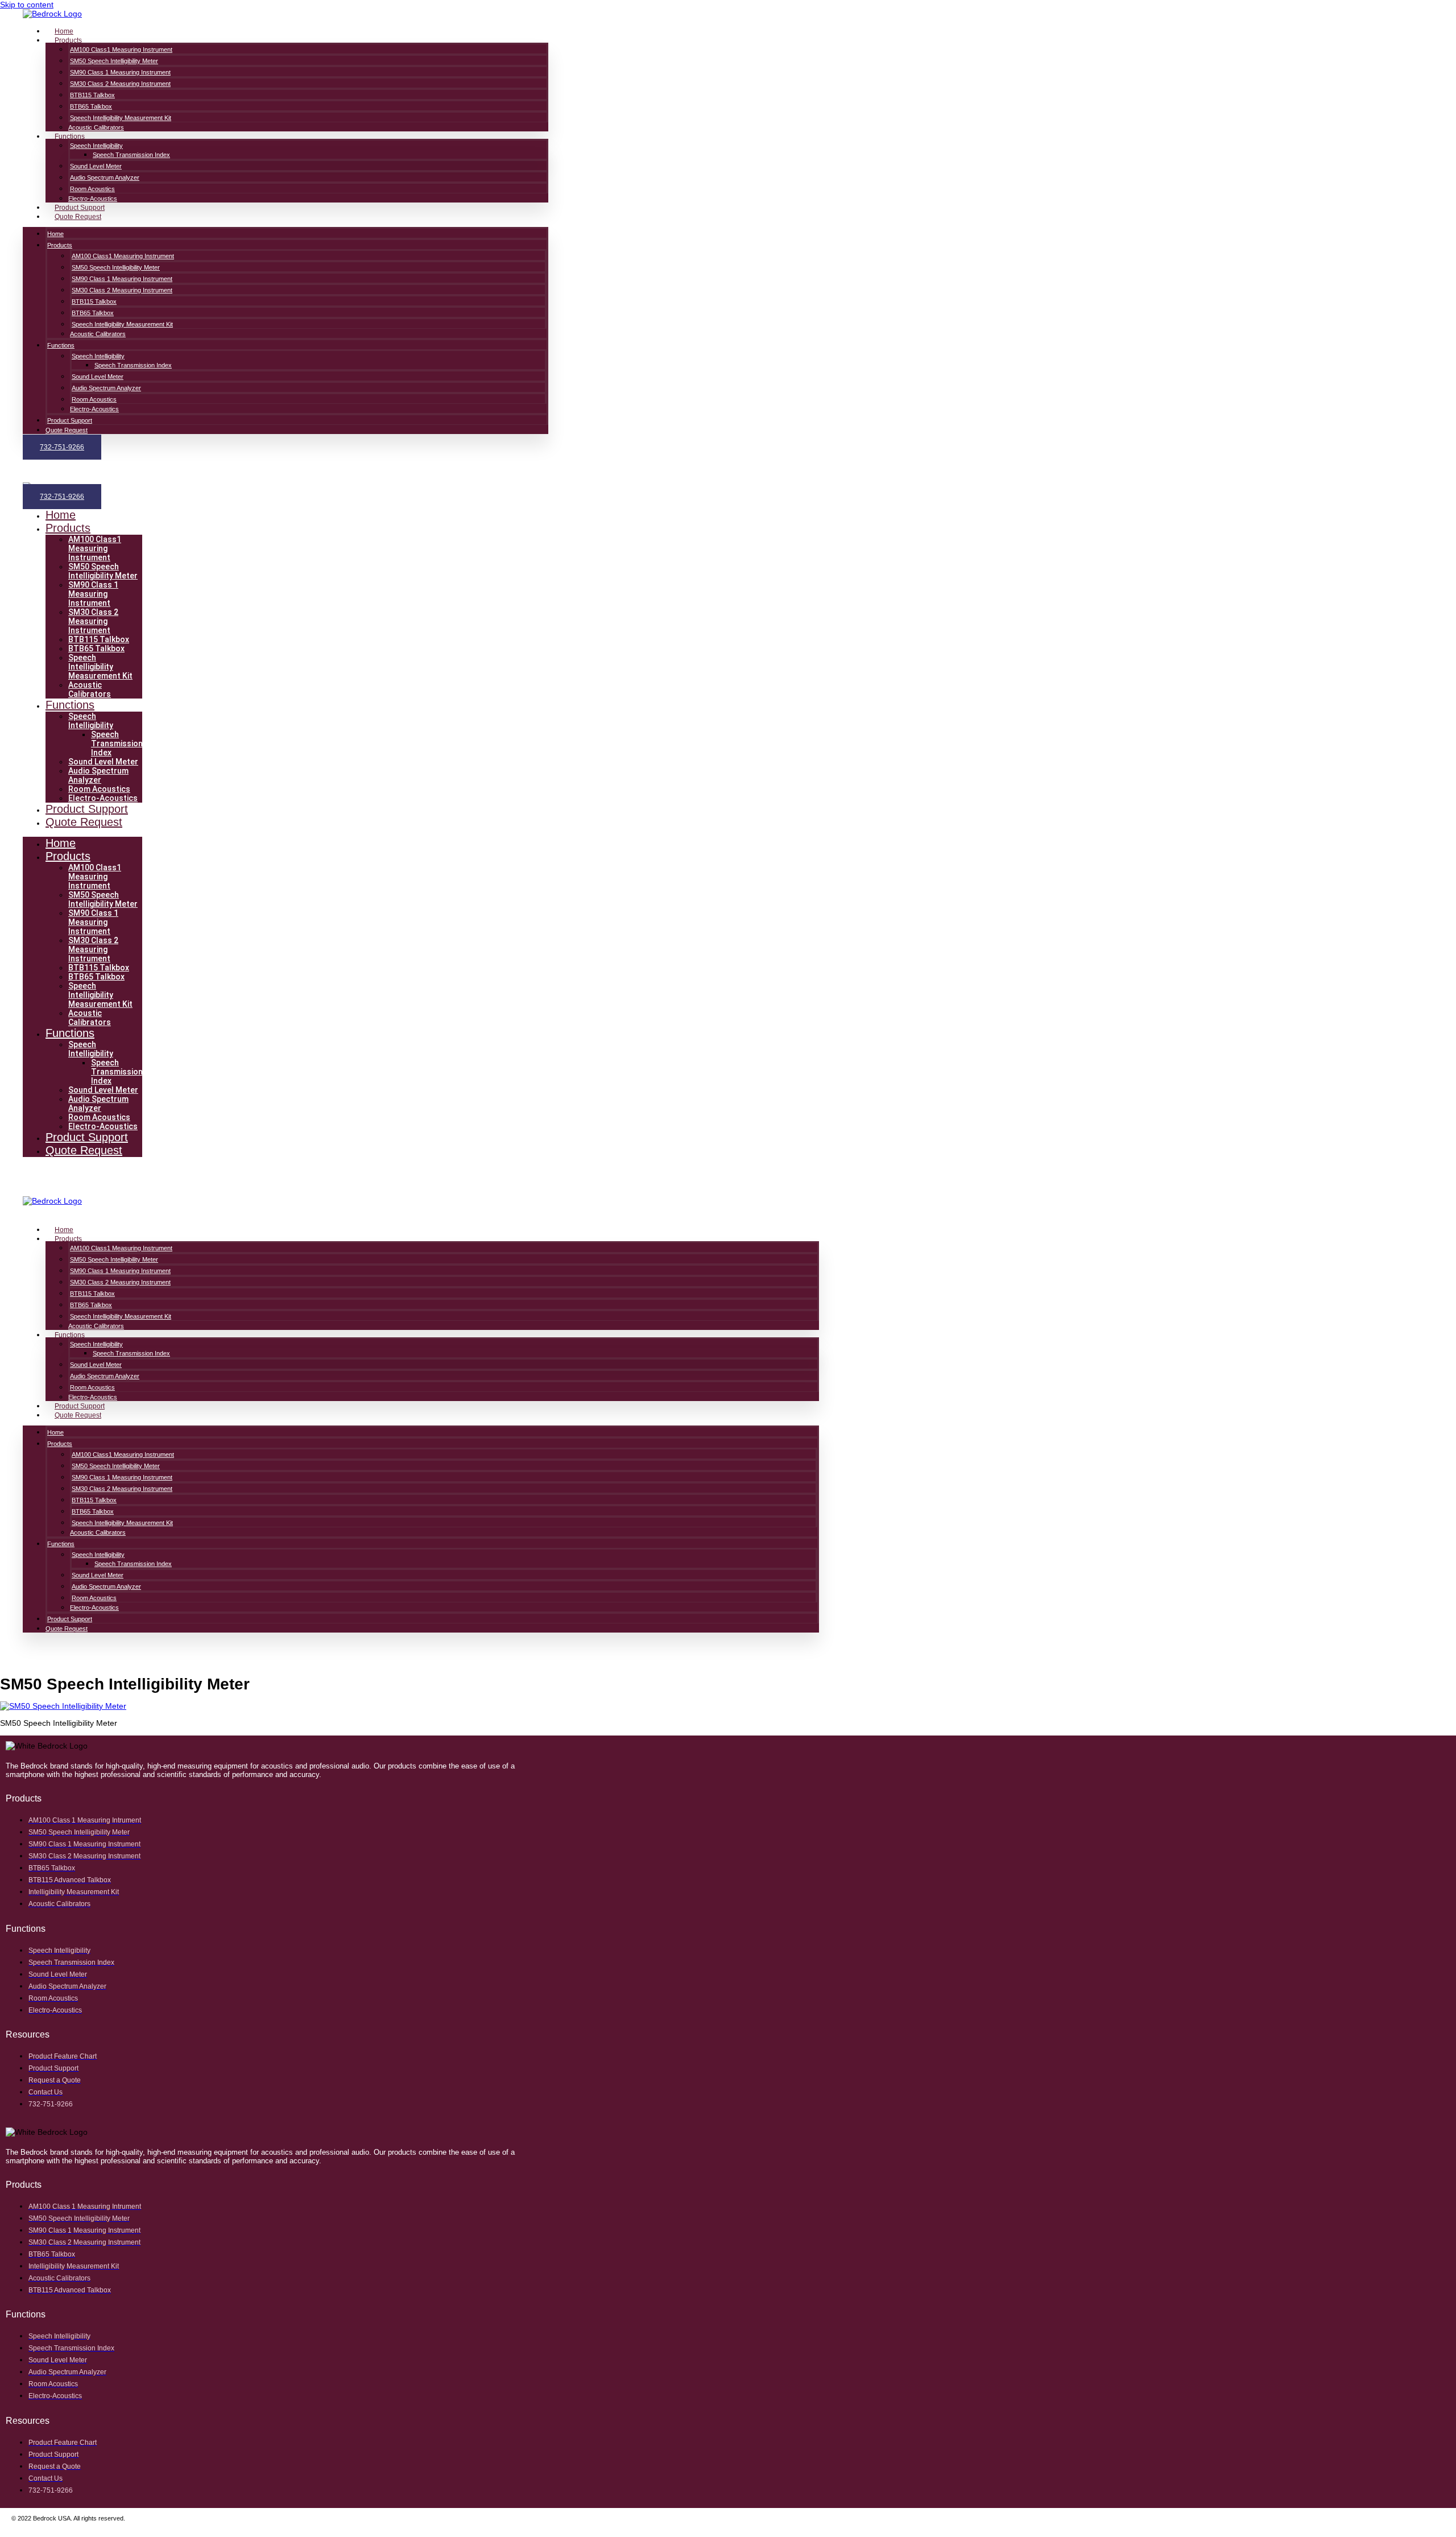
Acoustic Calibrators (96, 127)
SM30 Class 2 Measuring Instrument (120, 84)
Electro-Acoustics (93, 199)
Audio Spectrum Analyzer (105, 177)
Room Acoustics (92, 189)
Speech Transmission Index (131, 155)
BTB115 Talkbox (92, 95)
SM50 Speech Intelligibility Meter (114, 61)
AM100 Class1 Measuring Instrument (121, 49)
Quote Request (78, 217)
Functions (70, 137)
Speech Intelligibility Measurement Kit (121, 118)
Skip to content (27, 5)
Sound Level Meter (96, 166)
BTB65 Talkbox (91, 106)
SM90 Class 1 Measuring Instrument (120, 72)
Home (64, 31)
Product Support (80, 208)
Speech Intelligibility (96, 146)
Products (68, 40)
